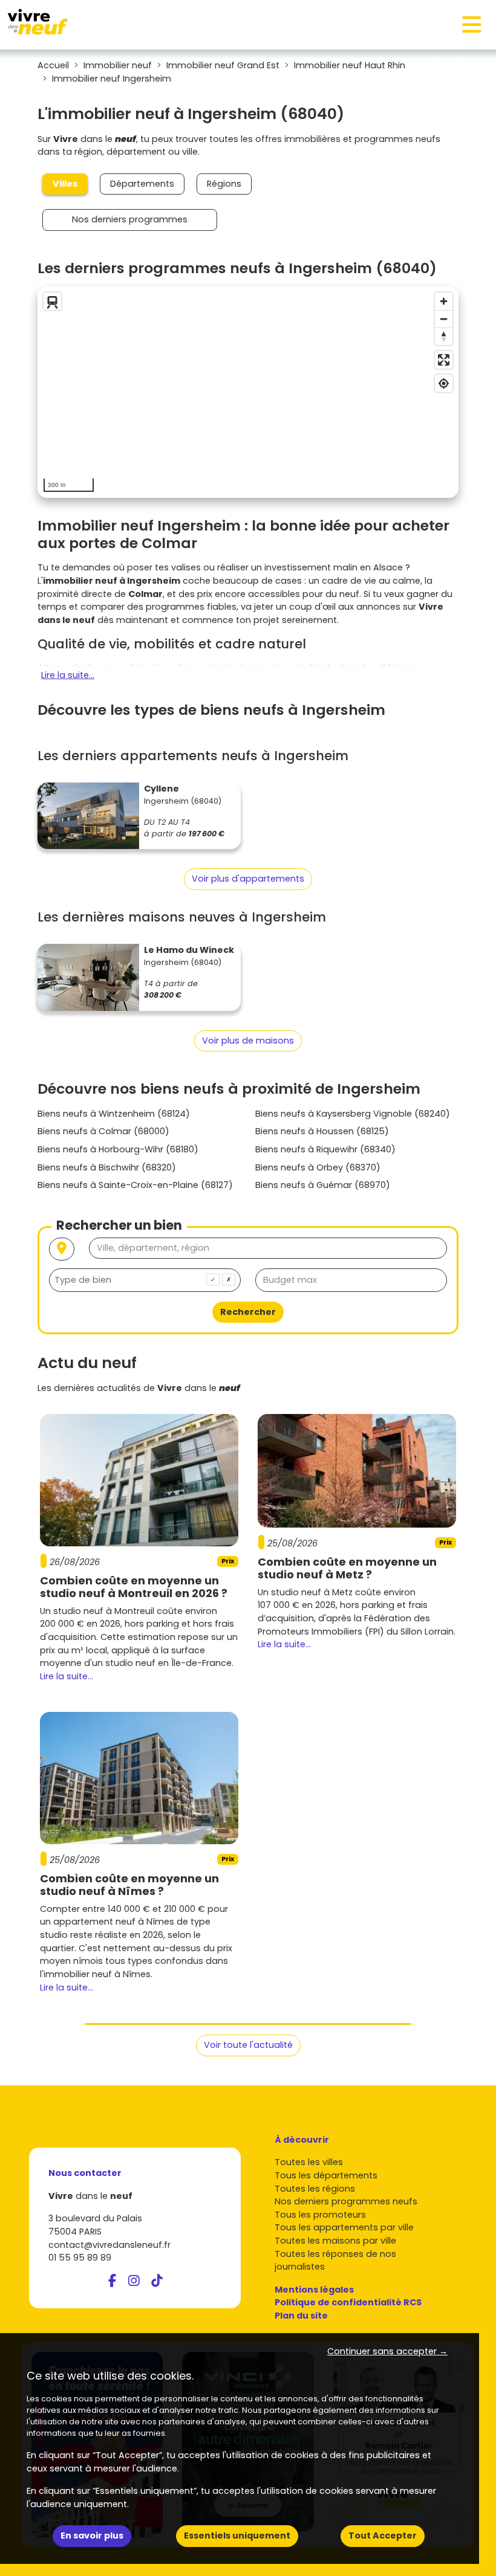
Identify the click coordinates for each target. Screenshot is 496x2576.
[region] (248, 392)
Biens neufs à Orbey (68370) (318, 1167)
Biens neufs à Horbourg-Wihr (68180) (118, 1149)
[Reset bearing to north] (444, 336)
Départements (142, 184)
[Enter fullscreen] (444, 360)
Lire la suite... (68, 675)
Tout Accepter (383, 2536)
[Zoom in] (444, 301)
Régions (224, 184)
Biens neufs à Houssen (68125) (322, 1131)
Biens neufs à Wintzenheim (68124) (114, 1114)
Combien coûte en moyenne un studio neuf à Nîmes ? (129, 1885)
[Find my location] (444, 383)
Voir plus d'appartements (248, 879)
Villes (65, 184)
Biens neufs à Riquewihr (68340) (325, 1149)
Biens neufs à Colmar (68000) (103, 1131)
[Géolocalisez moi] (62, 1249)
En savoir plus (92, 2536)
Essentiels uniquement (237, 2536)
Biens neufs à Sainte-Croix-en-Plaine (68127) (135, 1185)
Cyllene (162, 789)
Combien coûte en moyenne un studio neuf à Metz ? (347, 1568)
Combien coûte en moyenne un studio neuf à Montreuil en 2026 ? (134, 1587)
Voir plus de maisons (248, 1041)
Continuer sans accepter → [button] (387, 2351)
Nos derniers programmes (130, 219)
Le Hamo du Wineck (189, 950)
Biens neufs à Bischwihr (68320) (107, 1167)
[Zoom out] (444, 319)
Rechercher (248, 1312)
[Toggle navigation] (472, 25)
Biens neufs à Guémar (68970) (323, 1185)
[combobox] (145, 1280)
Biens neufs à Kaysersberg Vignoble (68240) (353, 1114)
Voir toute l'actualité (248, 2045)
